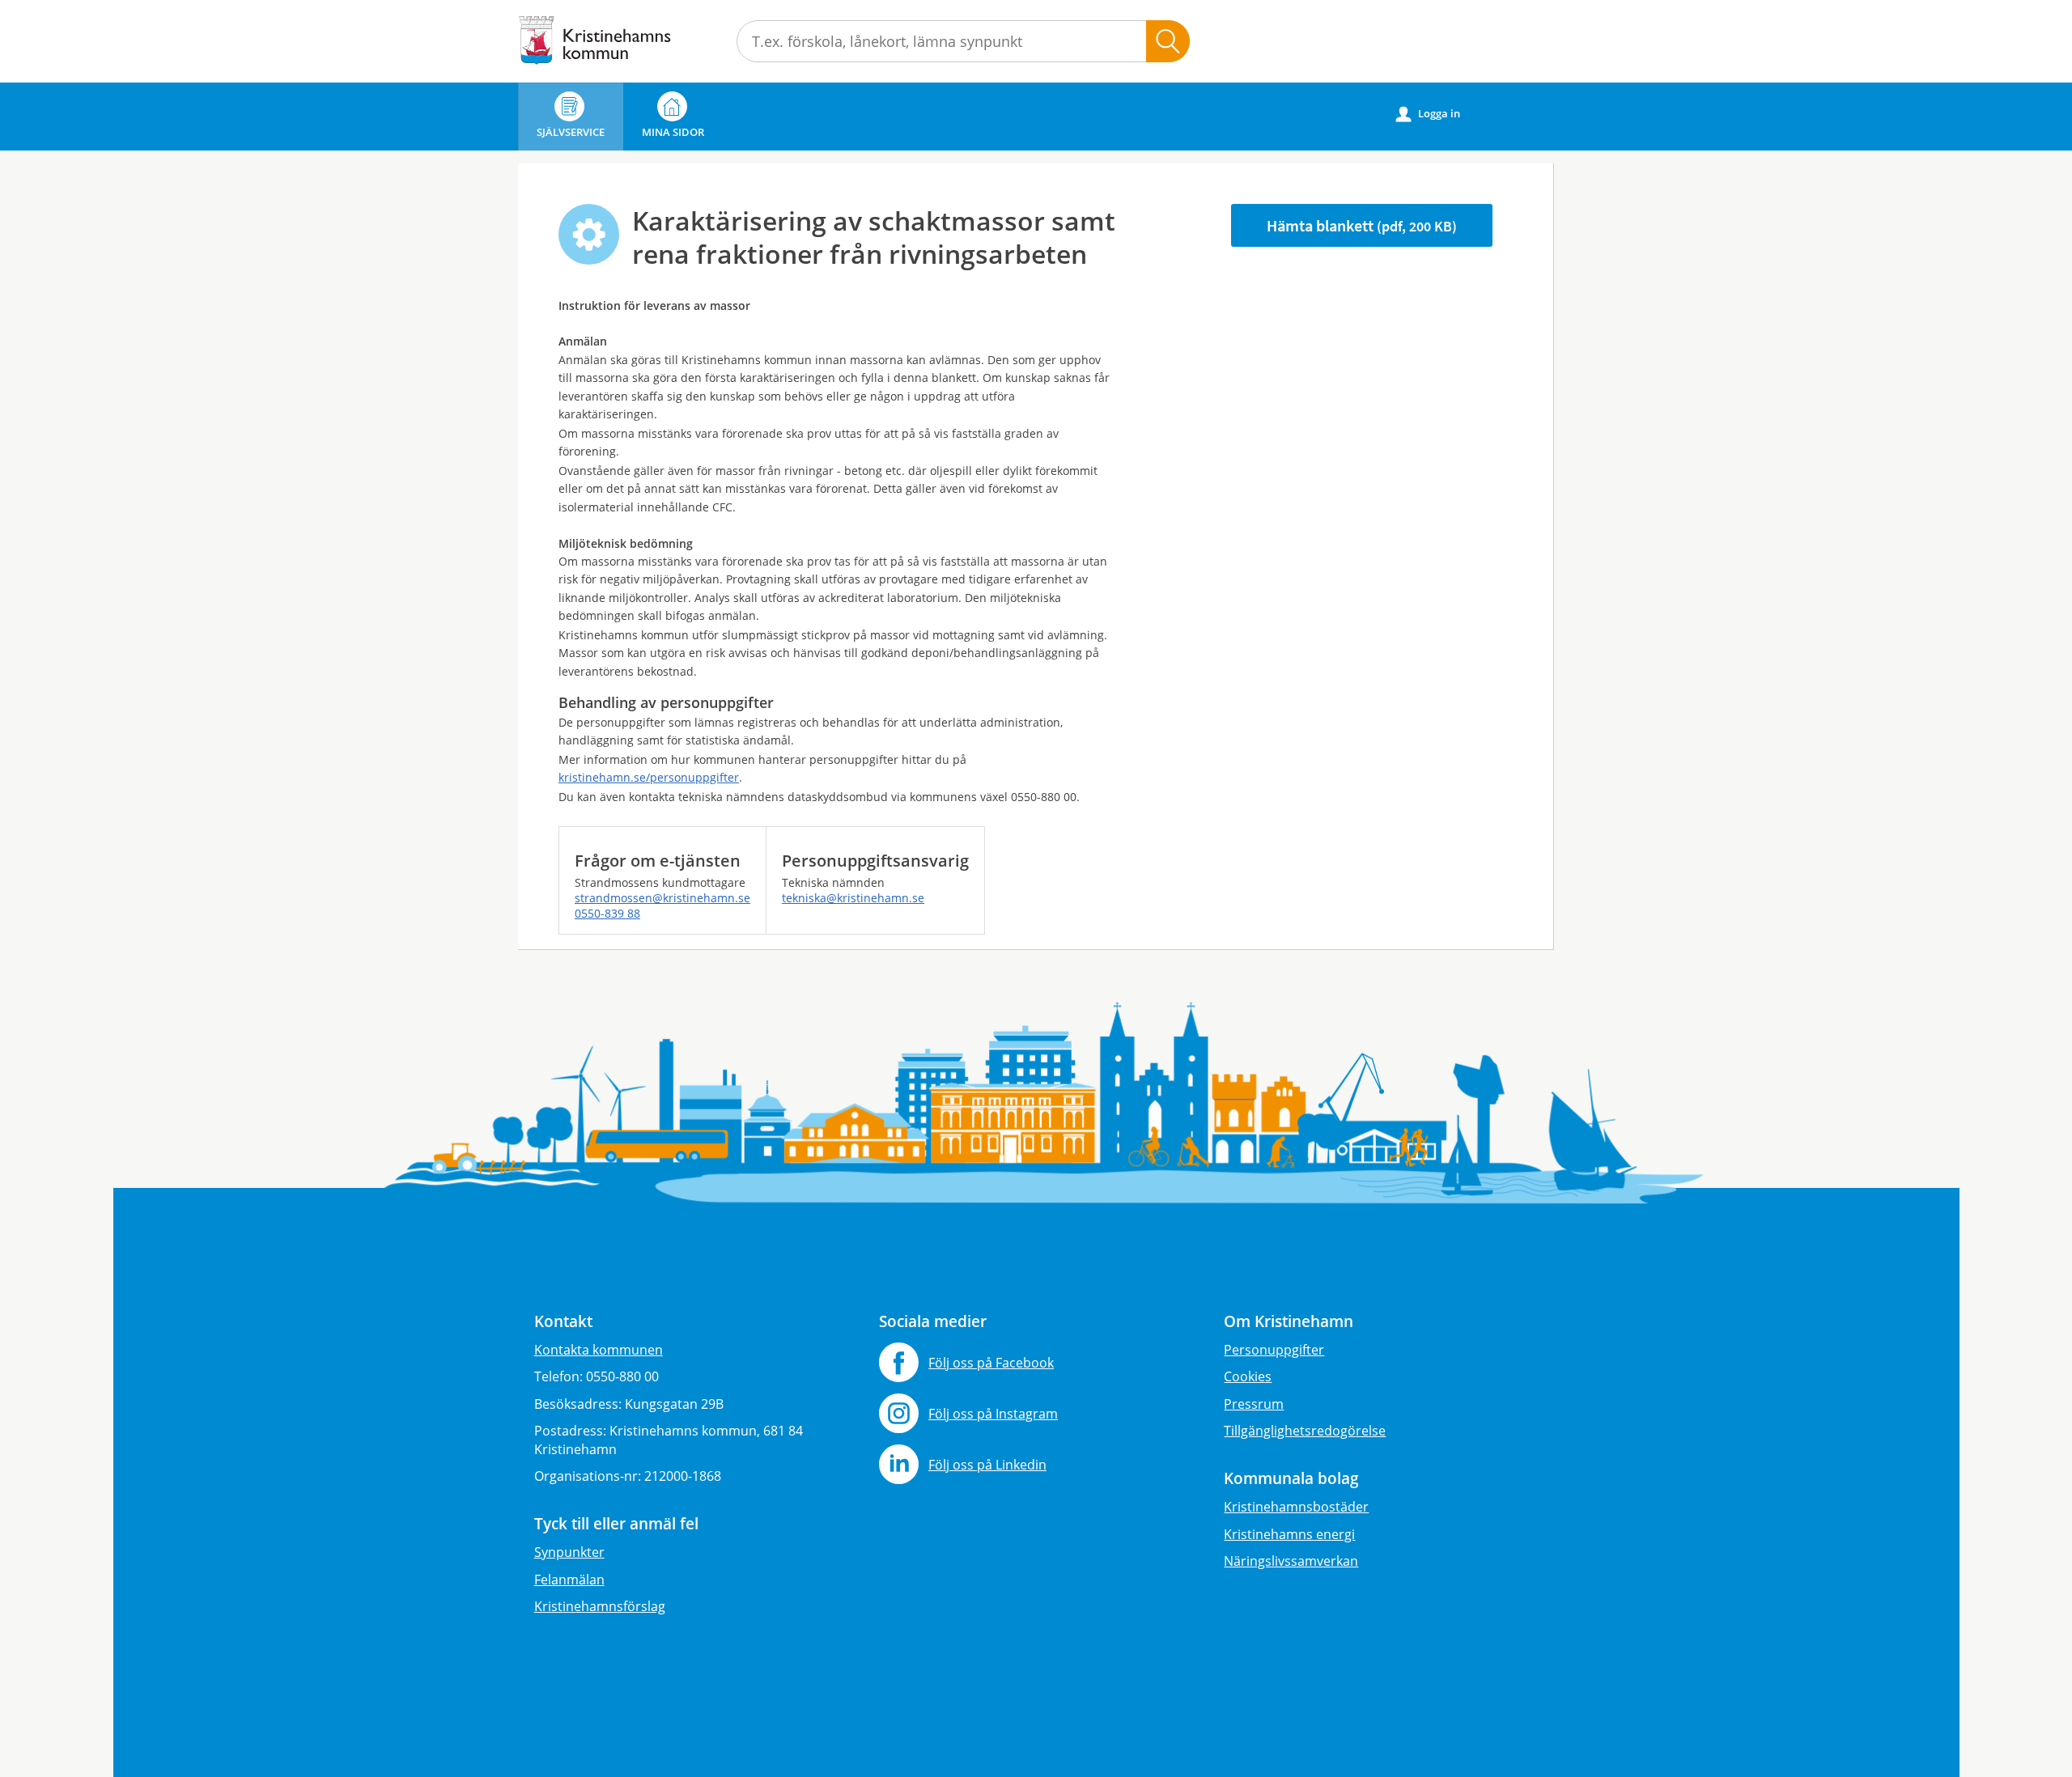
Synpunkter (569, 1552)
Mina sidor (673, 132)
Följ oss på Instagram (993, 1414)
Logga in (1428, 114)
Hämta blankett (1362, 225)
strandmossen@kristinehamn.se (662, 898)
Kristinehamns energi (1289, 1534)
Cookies (1248, 1376)
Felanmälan (569, 1580)
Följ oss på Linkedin (987, 1465)
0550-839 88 (607, 913)
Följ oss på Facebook (991, 1363)
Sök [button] (1168, 41)
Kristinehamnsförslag (600, 1606)
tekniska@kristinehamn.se (853, 898)
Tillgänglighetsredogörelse (1305, 1431)
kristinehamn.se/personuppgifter (649, 777)
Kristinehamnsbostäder (1296, 1507)
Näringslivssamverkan (1291, 1561)
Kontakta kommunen (599, 1350)
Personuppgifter (1274, 1350)
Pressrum (1254, 1404)
